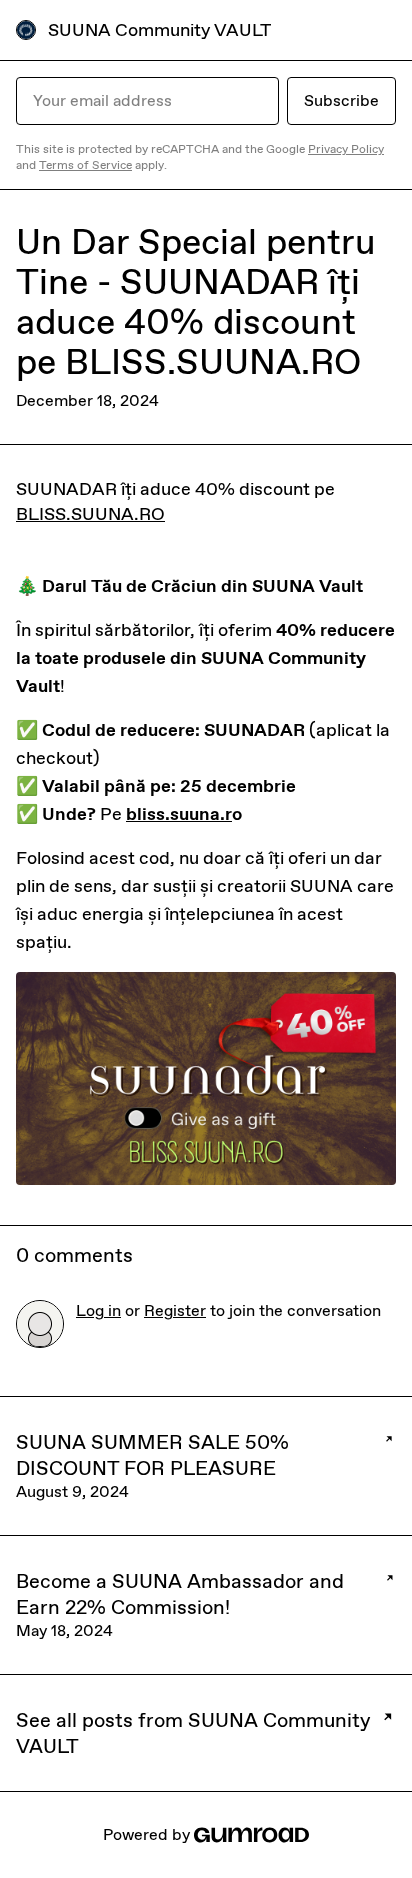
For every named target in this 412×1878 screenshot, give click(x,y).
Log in (98, 1310)
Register (175, 1310)
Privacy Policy (346, 149)
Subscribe (341, 100)
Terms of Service (85, 165)
